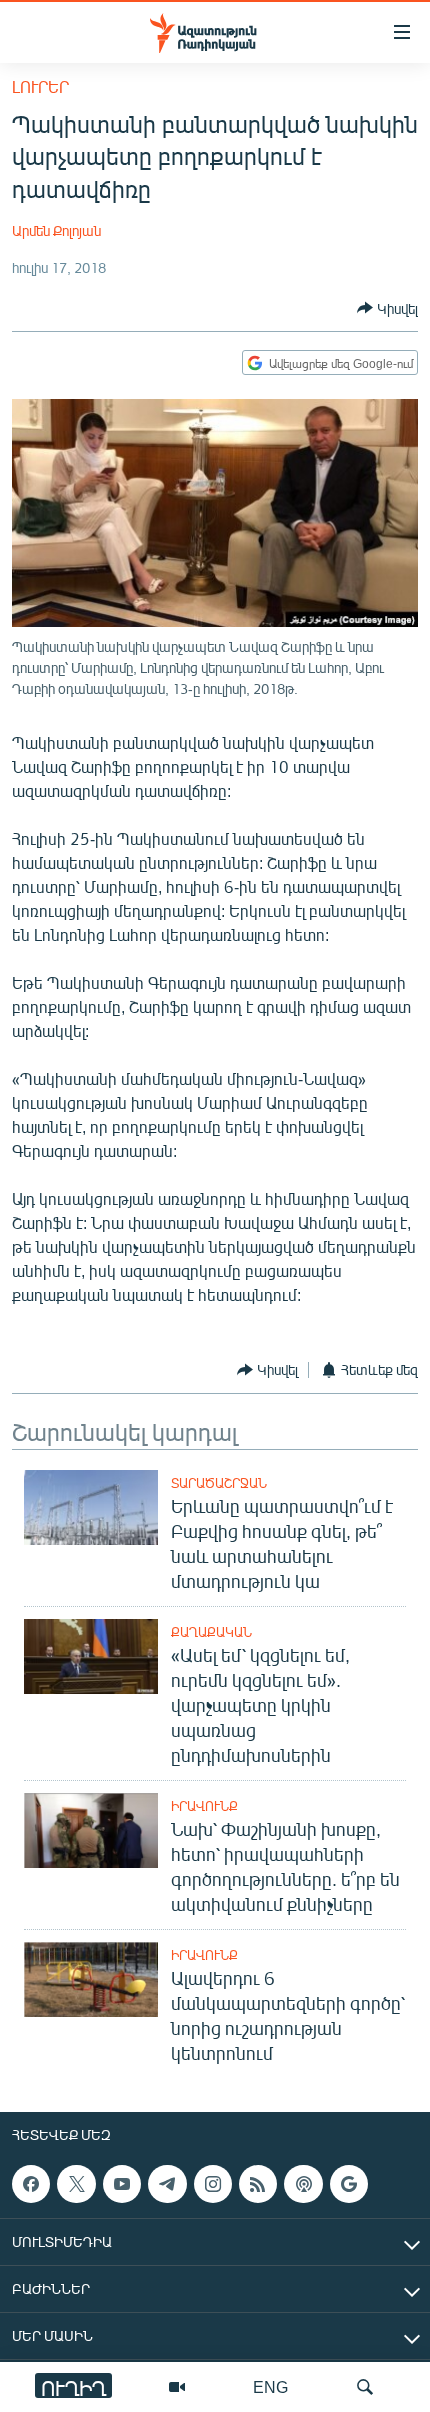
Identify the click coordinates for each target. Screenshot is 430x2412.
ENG (270, 2386)
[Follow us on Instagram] (213, 2184)
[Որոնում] (365, 2387)
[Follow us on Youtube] (122, 2184)
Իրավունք (204, 1806)
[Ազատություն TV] (177, 2387)
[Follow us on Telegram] (167, 2184)
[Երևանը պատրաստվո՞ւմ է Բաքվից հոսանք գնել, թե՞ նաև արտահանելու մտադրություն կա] (91, 1507)
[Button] (387, 308)
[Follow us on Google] (349, 2184)
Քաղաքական (211, 1632)
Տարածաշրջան (219, 1483)
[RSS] (258, 2184)
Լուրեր (40, 86)
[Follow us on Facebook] (31, 2184)
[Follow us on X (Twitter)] (76, 2184)
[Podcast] (303, 2184)
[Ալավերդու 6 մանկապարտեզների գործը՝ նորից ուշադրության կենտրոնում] (91, 1979)
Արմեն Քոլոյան (56, 230)
